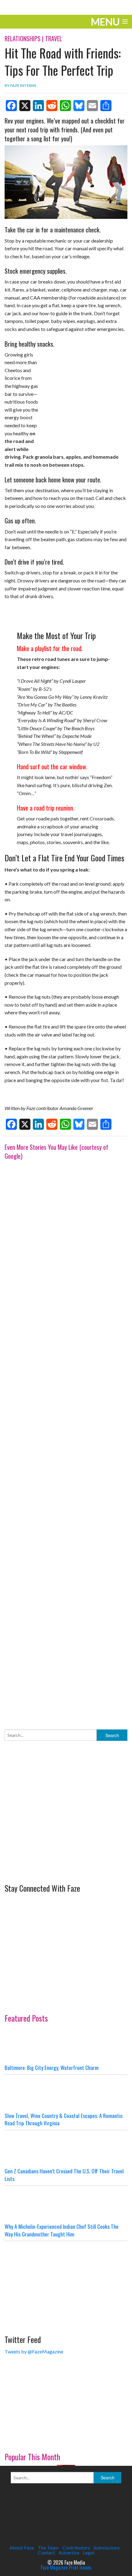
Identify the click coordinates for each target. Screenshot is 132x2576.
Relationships (23, 38)
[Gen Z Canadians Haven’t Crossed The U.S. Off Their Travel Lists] (66, 2149)
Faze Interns (23, 85)
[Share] (106, 106)
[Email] (92, 106)
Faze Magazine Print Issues (66, 2567)
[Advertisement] (66, 1439)
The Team (48, 2548)
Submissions (107, 2548)
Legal (89, 2552)
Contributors (76, 2548)
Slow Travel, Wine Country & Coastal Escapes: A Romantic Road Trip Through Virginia (64, 2119)
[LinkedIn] (38, 106)
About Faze (22, 2548)
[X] (25, 106)
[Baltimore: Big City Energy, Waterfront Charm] (66, 2045)
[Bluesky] (79, 106)
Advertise (69, 2552)
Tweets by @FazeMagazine (34, 2351)
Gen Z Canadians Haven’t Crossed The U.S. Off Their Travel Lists (64, 2175)
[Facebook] (11, 106)
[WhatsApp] (65, 106)
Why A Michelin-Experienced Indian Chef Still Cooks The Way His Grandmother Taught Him (62, 2230)
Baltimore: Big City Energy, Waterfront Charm (52, 2067)
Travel (54, 38)
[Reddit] (52, 106)
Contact (46, 2552)
